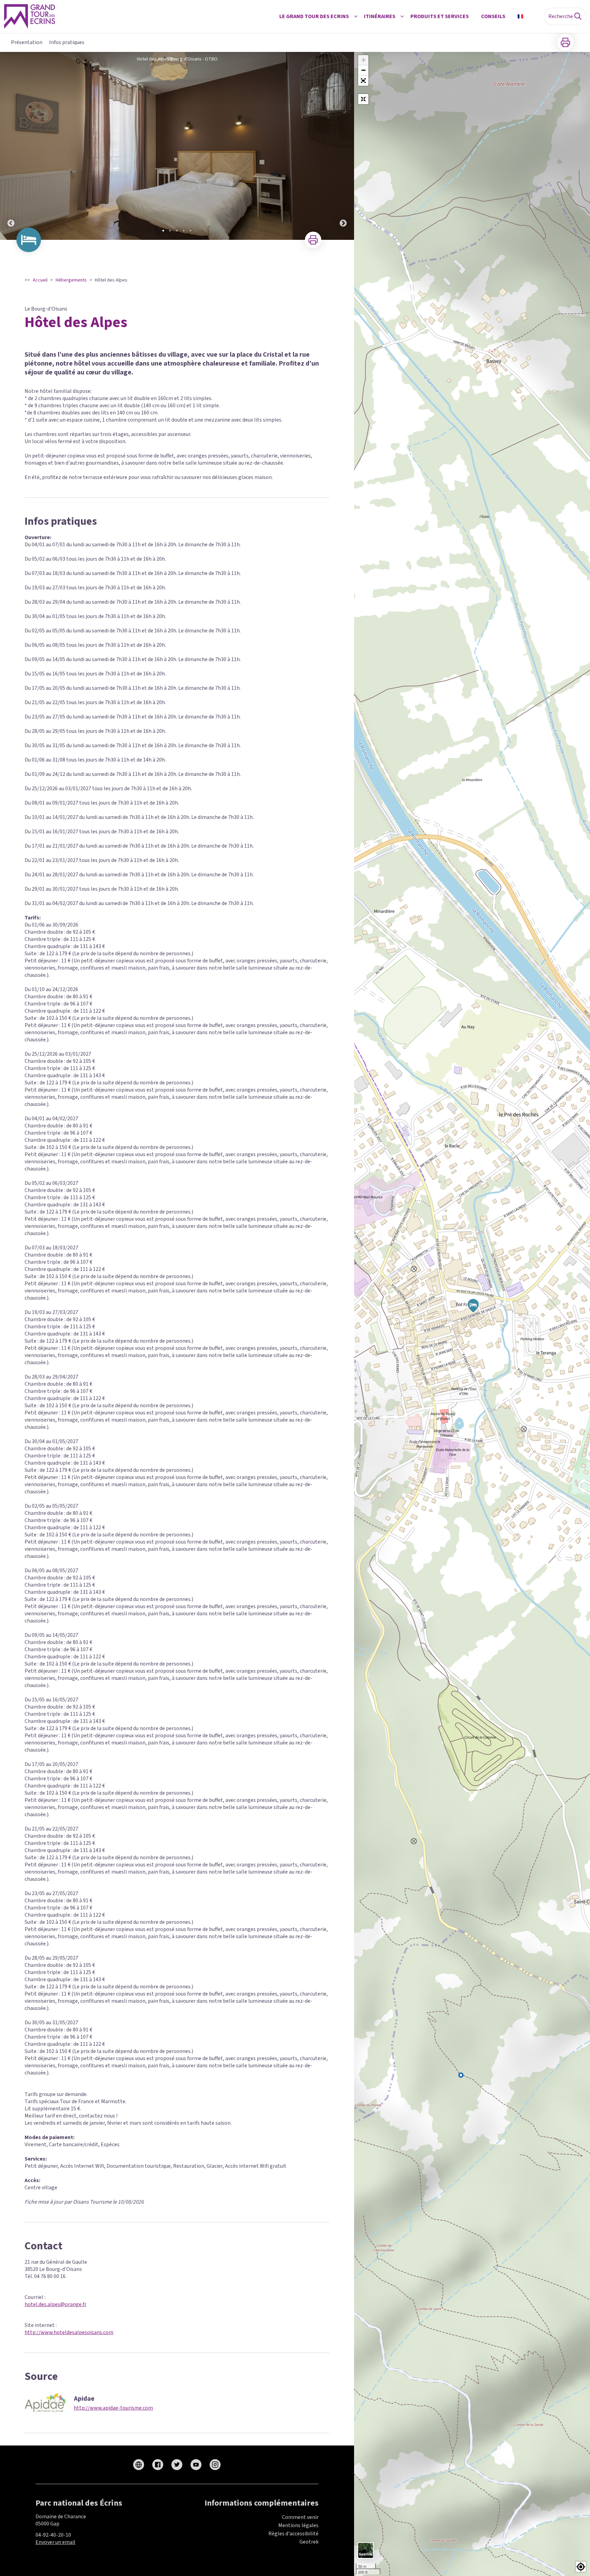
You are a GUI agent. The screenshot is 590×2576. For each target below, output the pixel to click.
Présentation (27, 42)
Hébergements (71, 280)
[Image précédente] (11, 146)
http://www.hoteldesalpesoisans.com (69, 2332)
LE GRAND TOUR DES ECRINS (314, 16)
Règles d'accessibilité (293, 2534)
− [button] (363, 70)
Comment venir (300, 2517)
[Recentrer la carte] (363, 99)
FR (529, 16)
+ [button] (363, 60)
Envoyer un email (55, 2542)
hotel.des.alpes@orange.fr (55, 2304)
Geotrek (309, 2542)
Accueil (40, 280)
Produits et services (440, 16)
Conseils (493, 16)
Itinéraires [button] (380, 16)
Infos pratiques (67, 42)
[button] (363, 81)
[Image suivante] (343, 146)
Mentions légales (298, 2525)
